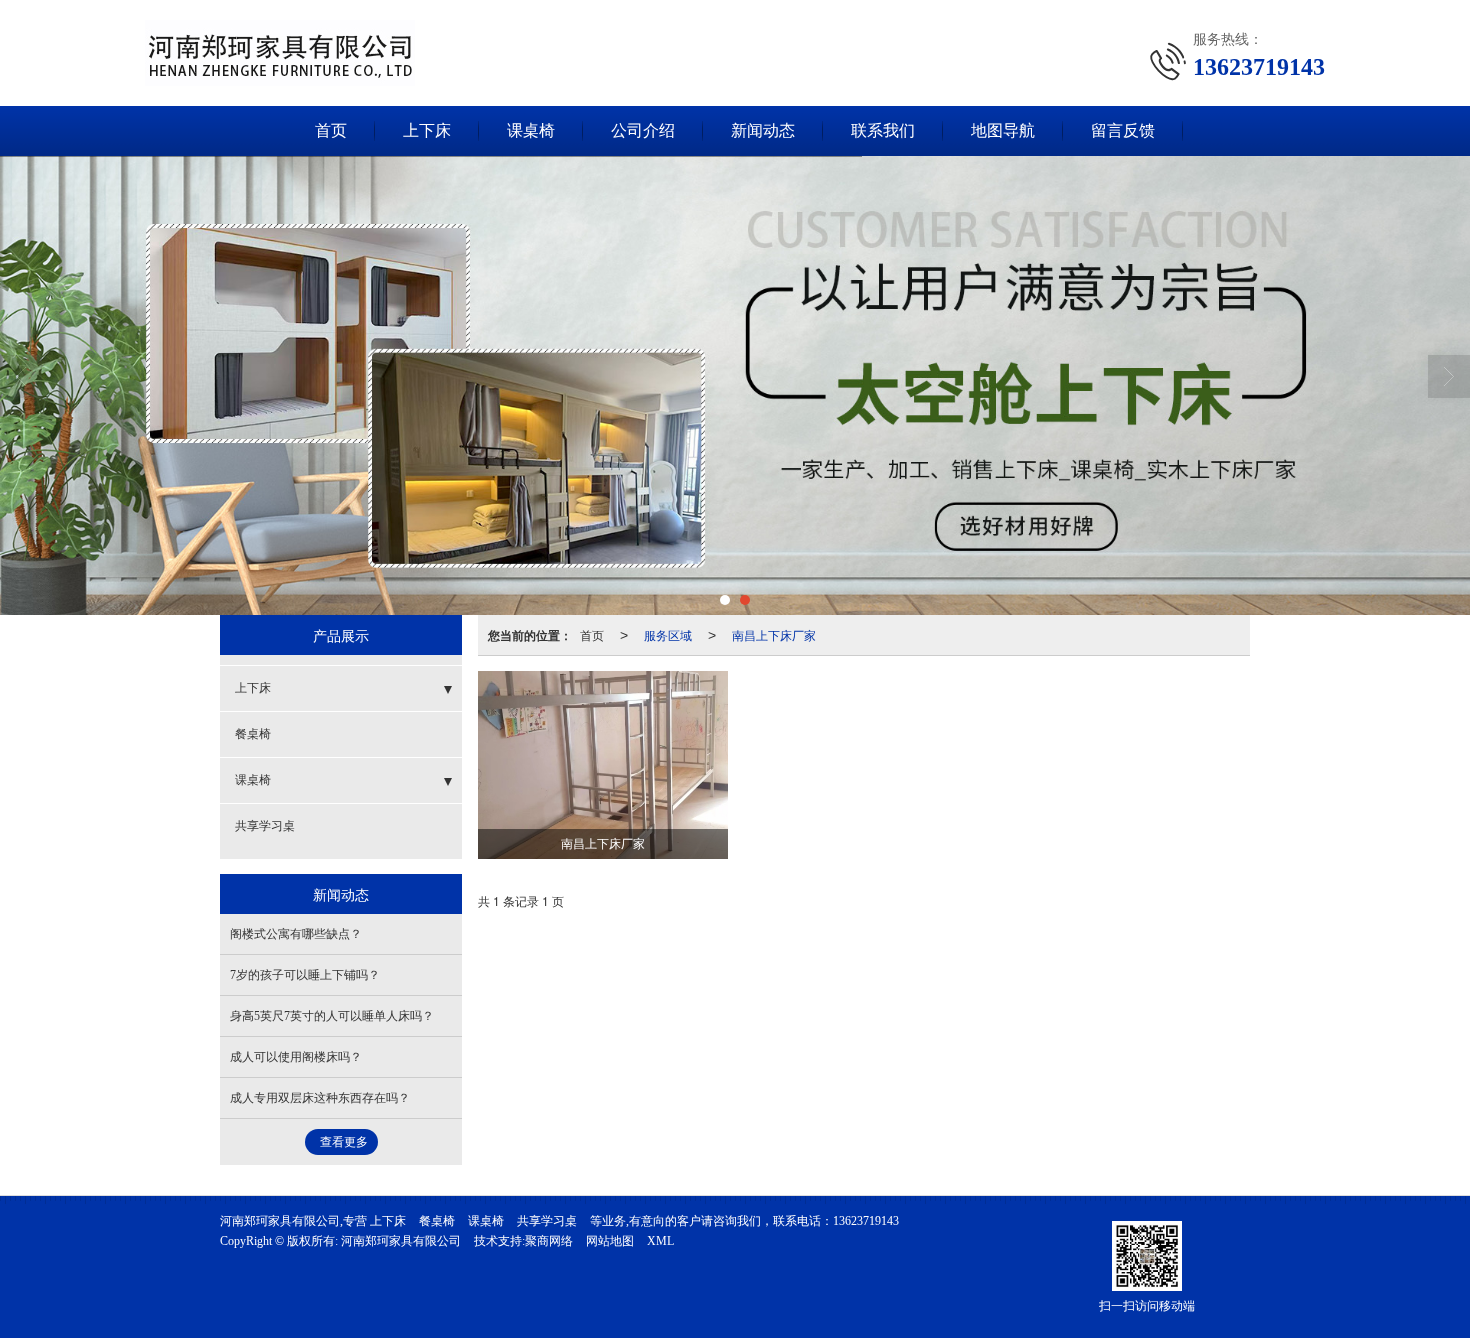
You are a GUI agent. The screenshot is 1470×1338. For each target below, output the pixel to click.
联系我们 (883, 130)
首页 (331, 130)
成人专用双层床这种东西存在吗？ (320, 1098)
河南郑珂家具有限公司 (401, 1241)
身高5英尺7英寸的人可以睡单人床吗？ (332, 1016)
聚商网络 (549, 1241)
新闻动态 (763, 130)
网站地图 (610, 1241)
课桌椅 (531, 130)
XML (660, 1241)
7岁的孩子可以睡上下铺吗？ (305, 975)
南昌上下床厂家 (774, 634)
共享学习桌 (265, 826)
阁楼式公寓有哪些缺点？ (296, 934)
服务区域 (668, 634)
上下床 (427, 130)
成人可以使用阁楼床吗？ (296, 1057)
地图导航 (1003, 130)
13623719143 (866, 1221)
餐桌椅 (253, 734)
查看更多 (344, 1142)
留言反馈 (1123, 130)
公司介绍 (643, 130)
